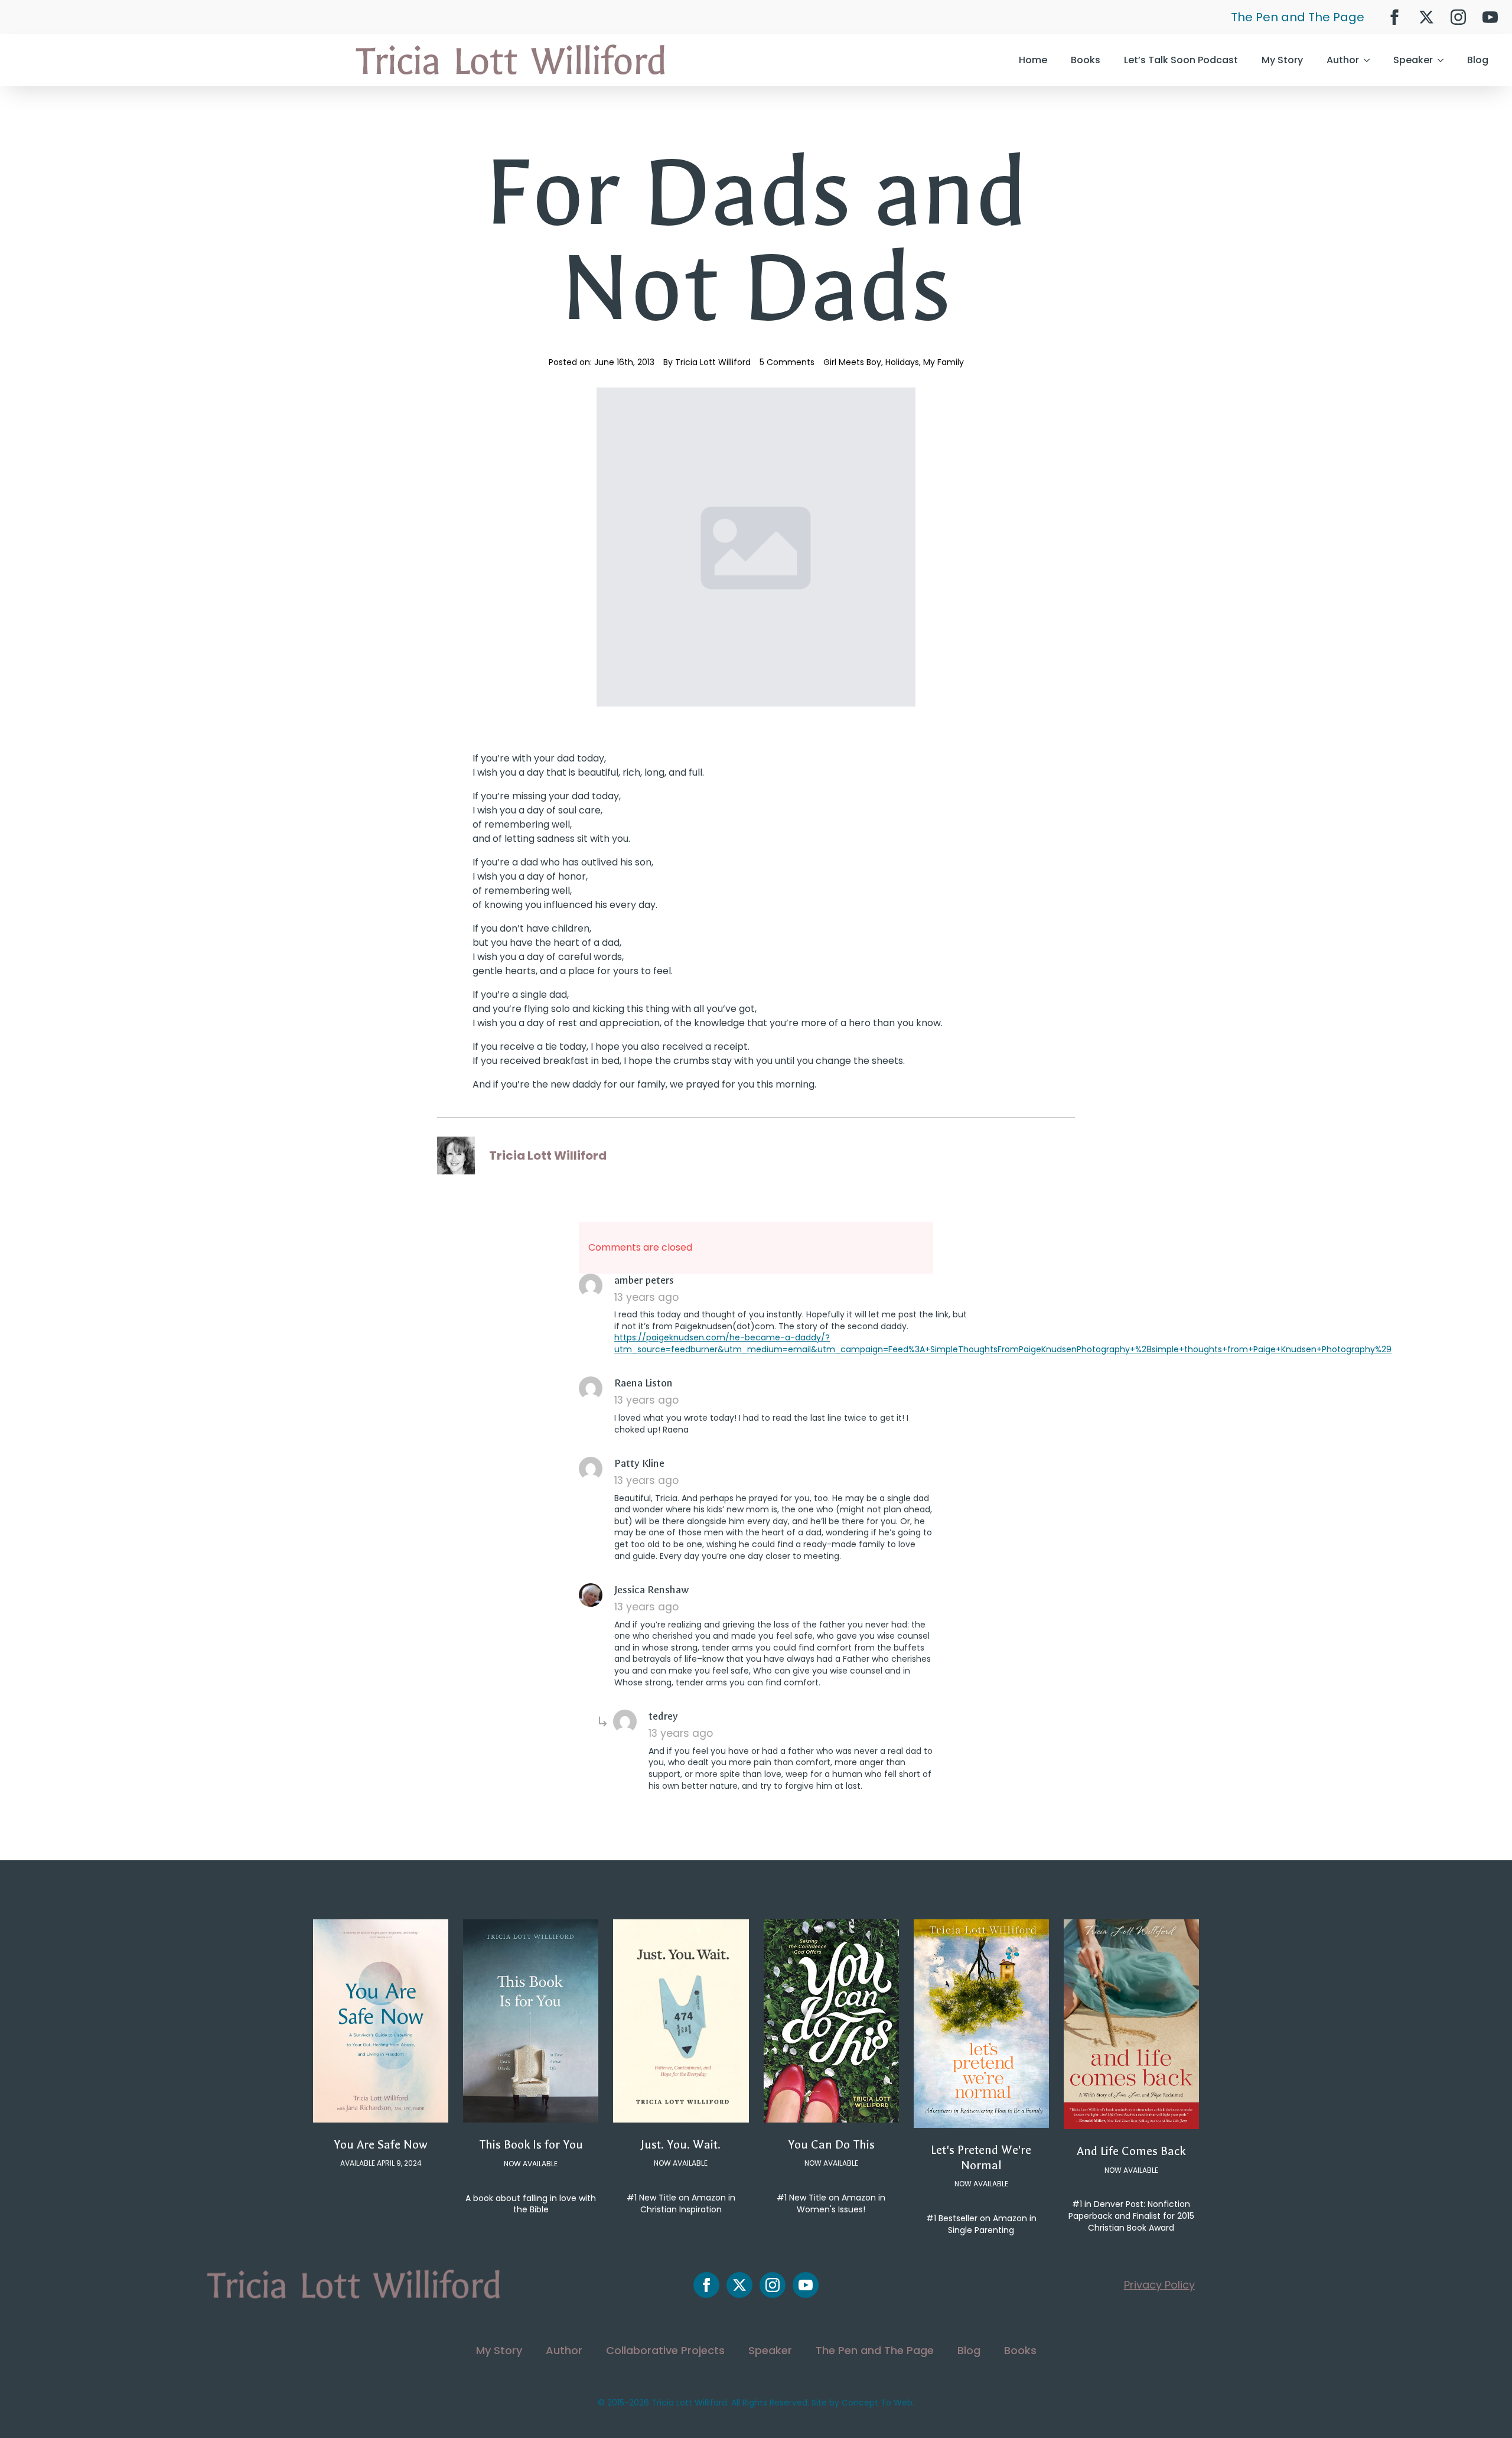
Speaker (1413, 60)
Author (1343, 60)
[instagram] (1458, 17)
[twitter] (1426, 17)
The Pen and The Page (1298, 17)
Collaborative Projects (665, 2350)
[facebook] (1394, 17)
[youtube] (1490, 17)
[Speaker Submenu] (1444, 60)
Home (1033, 60)
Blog (1478, 60)
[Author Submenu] (1370, 60)
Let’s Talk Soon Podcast (1181, 60)
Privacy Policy (1159, 2285)
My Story (1282, 60)
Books (1086, 60)
